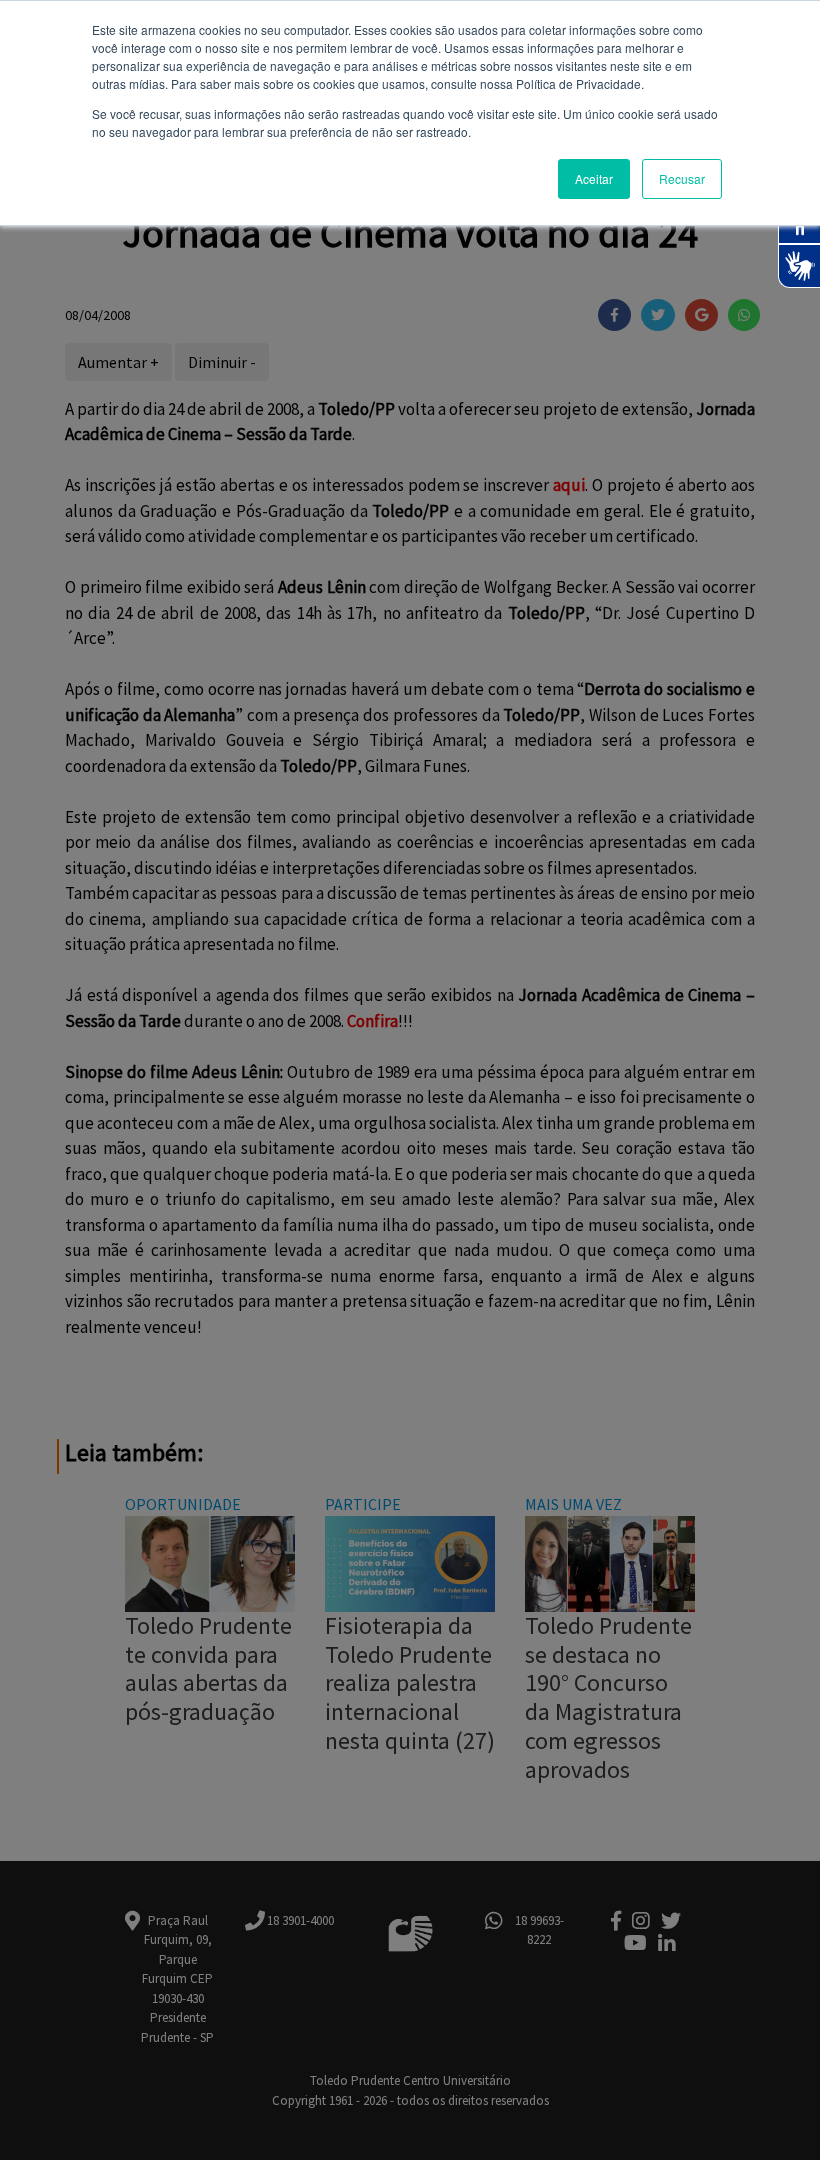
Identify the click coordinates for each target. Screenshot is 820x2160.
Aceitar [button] (594, 178)
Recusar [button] (682, 178)
